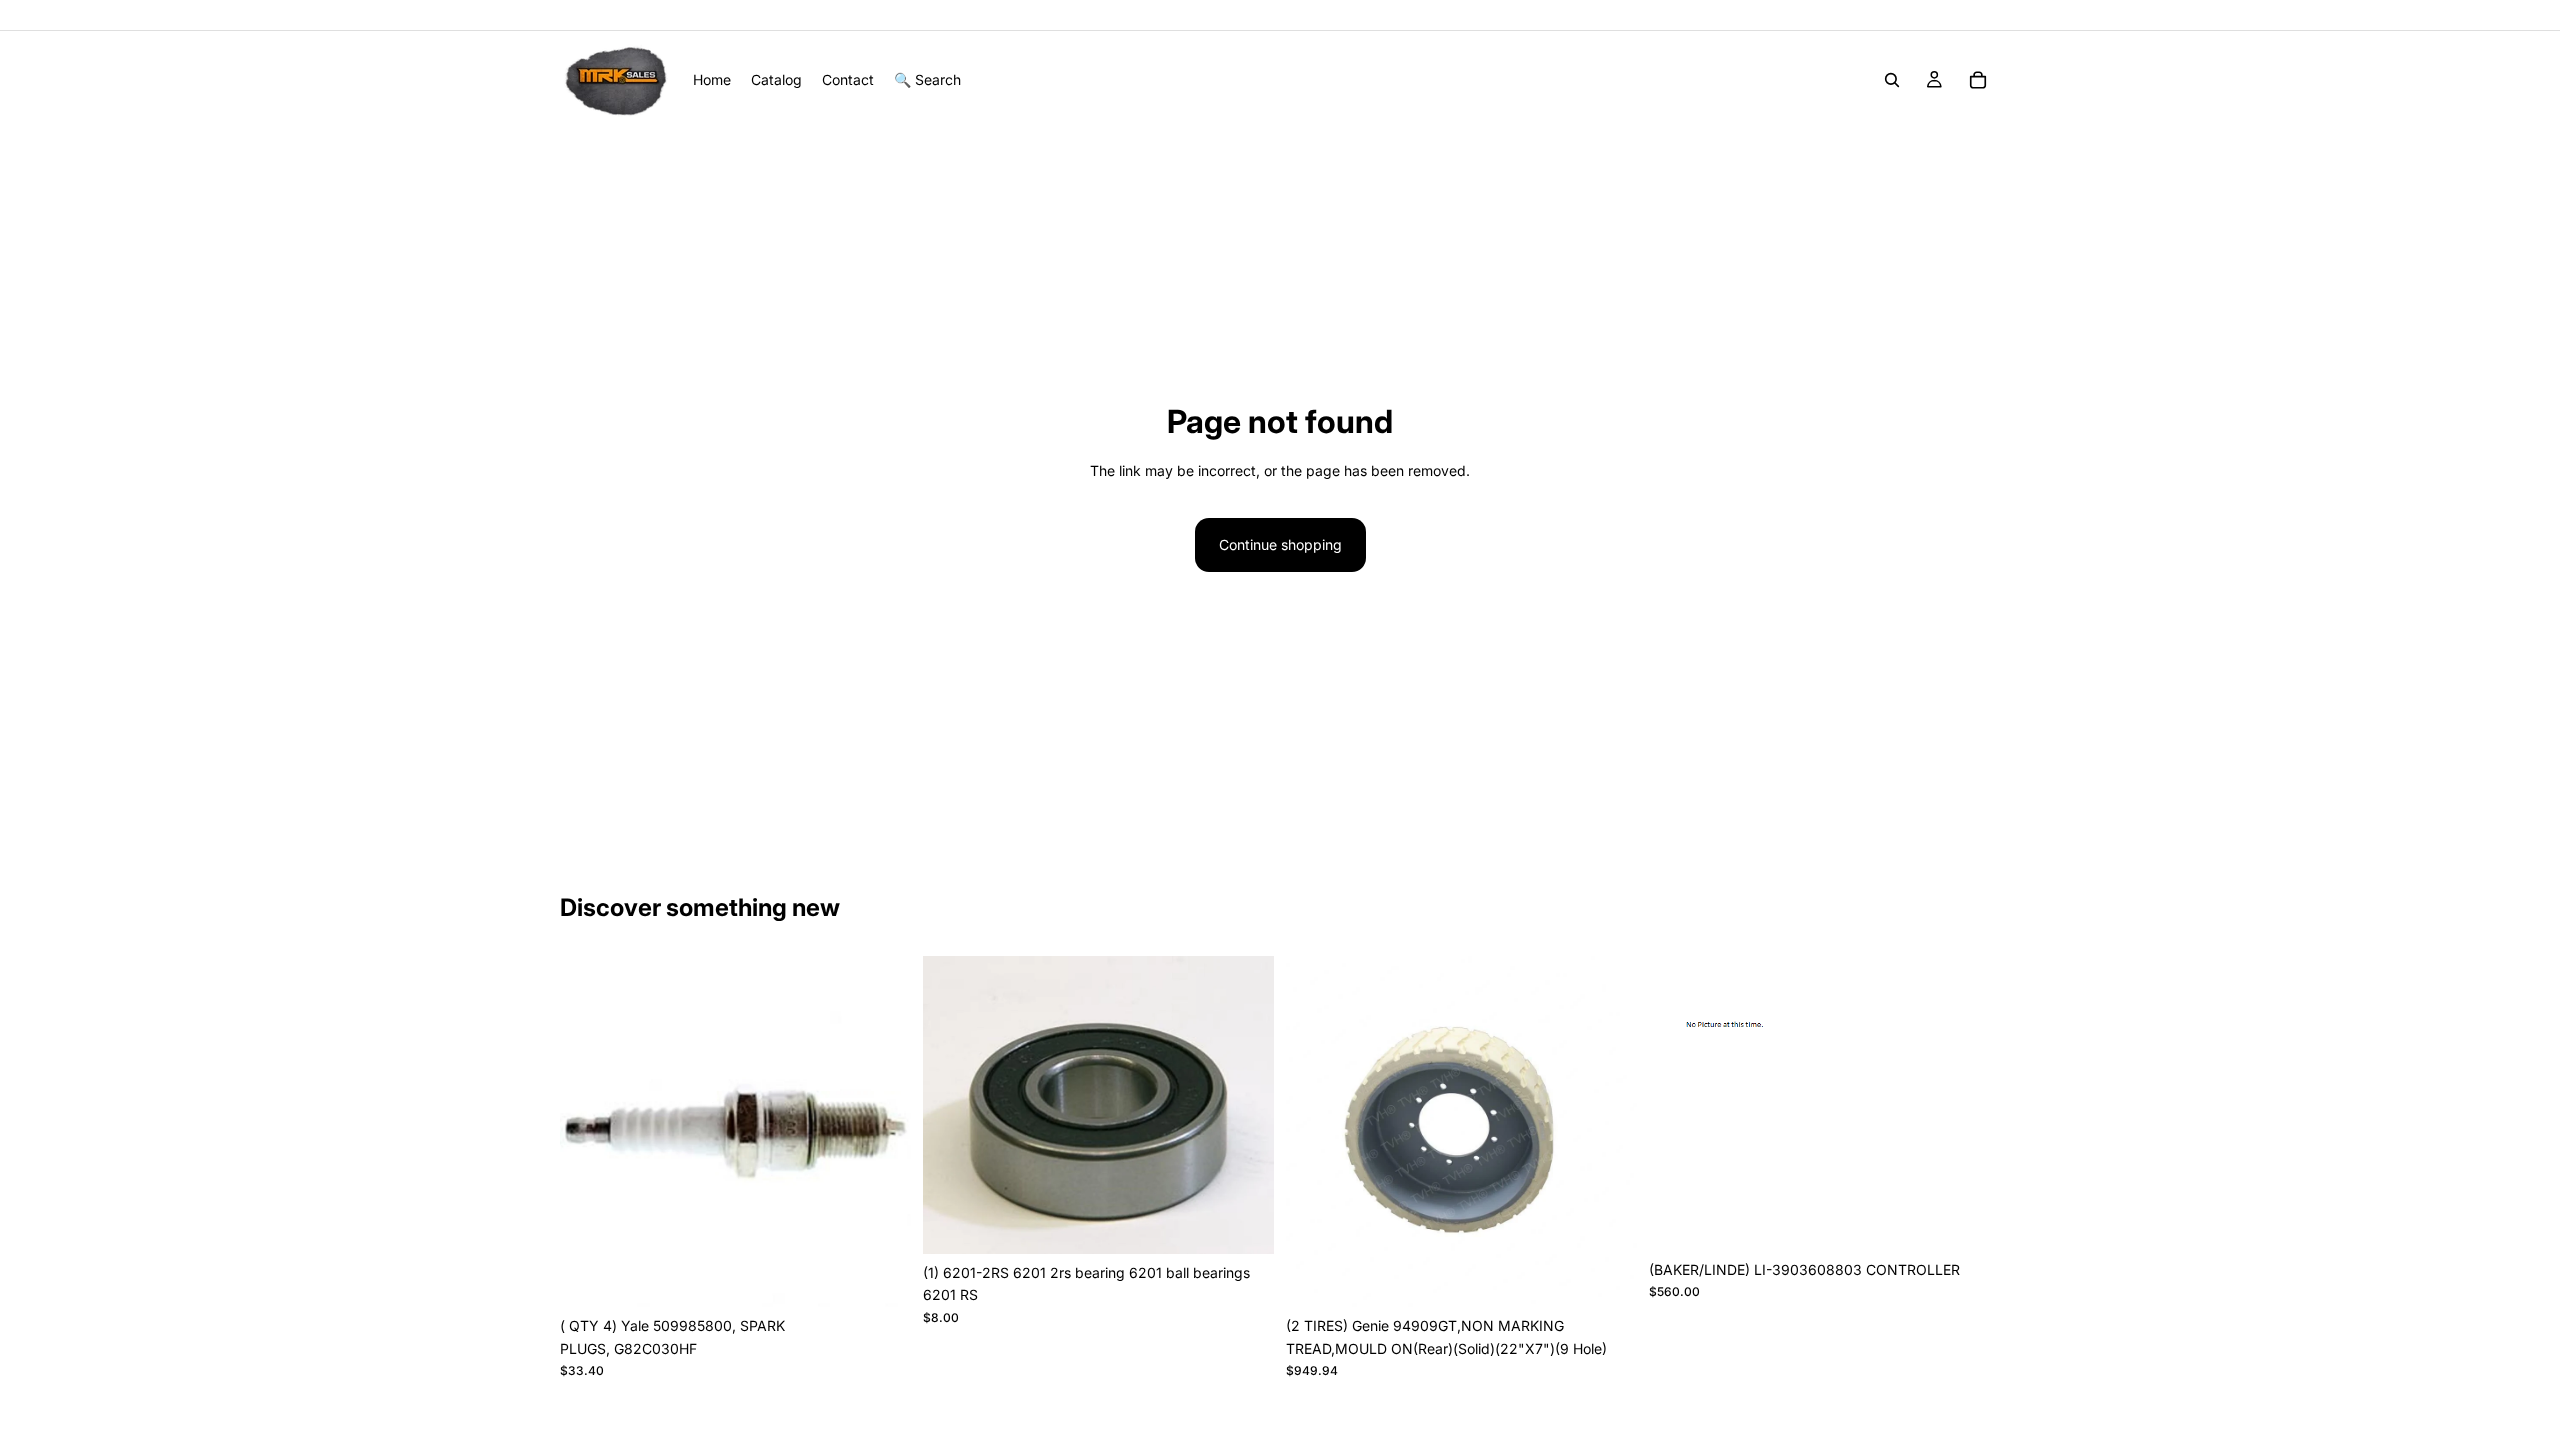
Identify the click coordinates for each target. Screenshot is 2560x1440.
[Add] (880, 1277)
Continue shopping (1280, 544)
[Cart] (1978, 80)
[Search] (1892, 80)
